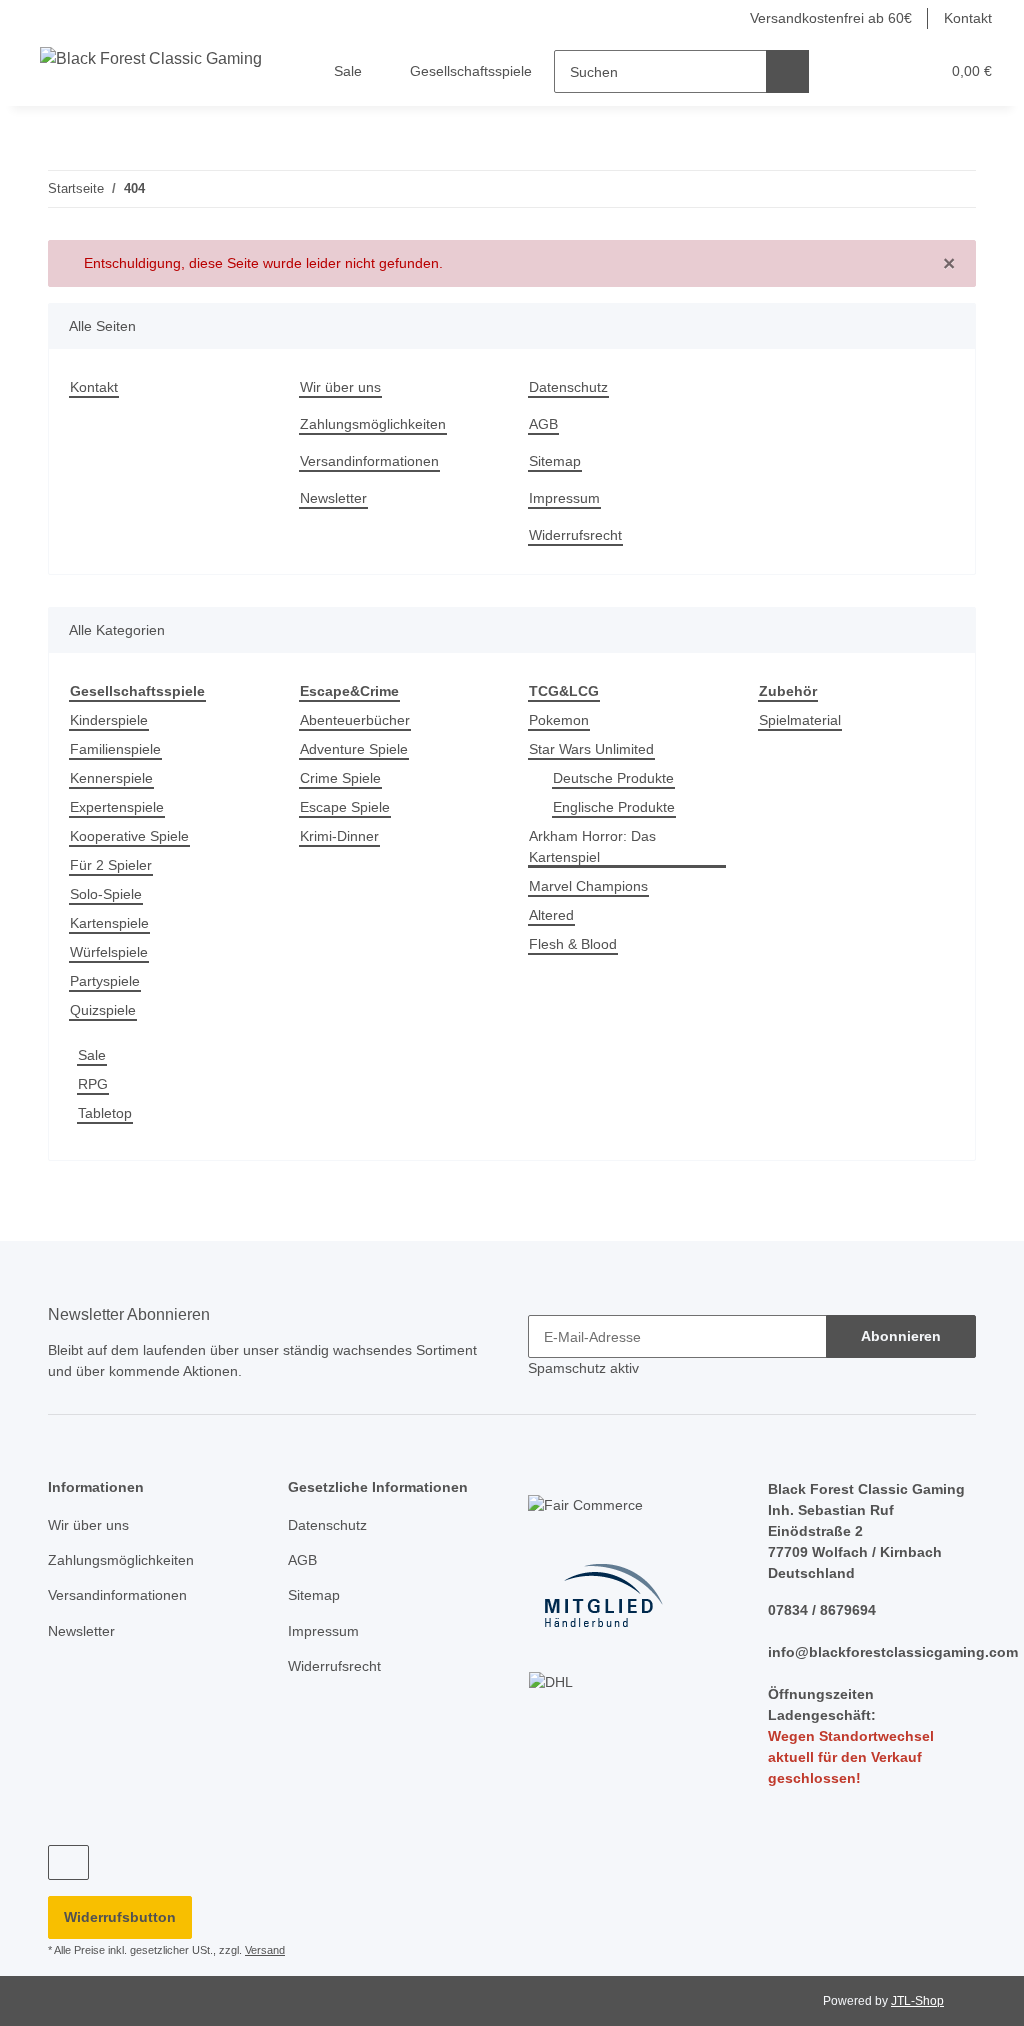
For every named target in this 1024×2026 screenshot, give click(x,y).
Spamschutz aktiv (586, 1369)
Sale (92, 1056)
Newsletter (336, 498)
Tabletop (107, 1114)
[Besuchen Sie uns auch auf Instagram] (68, 1876)
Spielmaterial (803, 721)
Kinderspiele (112, 721)
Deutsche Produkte (616, 779)
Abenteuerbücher (359, 721)
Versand (274, 1964)
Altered (553, 916)
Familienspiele (118, 750)
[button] (847, 71)
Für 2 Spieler (112, 866)
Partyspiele (107, 982)
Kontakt (966, 18)
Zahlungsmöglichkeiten (378, 424)
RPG (91, 1085)
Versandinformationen (375, 461)
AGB (543, 424)
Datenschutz (571, 387)
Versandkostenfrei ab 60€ (821, 18)
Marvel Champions (592, 887)
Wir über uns (344, 387)
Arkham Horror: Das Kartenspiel (595, 848)
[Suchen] (788, 71)
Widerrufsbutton (120, 1931)
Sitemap (556, 461)
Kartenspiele (112, 924)
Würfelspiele (112, 953)
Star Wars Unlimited (596, 750)
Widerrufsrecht (580, 535)
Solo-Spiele (107, 895)
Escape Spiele (346, 808)
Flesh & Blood (574, 945)
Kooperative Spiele (132, 837)
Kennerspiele (114, 779)
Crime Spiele (342, 779)
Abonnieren (901, 1337)
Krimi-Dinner (343, 837)
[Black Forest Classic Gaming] (152, 59)
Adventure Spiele (357, 750)
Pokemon (559, 721)
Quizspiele (105, 1011)
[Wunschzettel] (887, 71)
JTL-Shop (920, 2014)
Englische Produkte (617, 808)
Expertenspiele (120, 808)
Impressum (567, 498)
